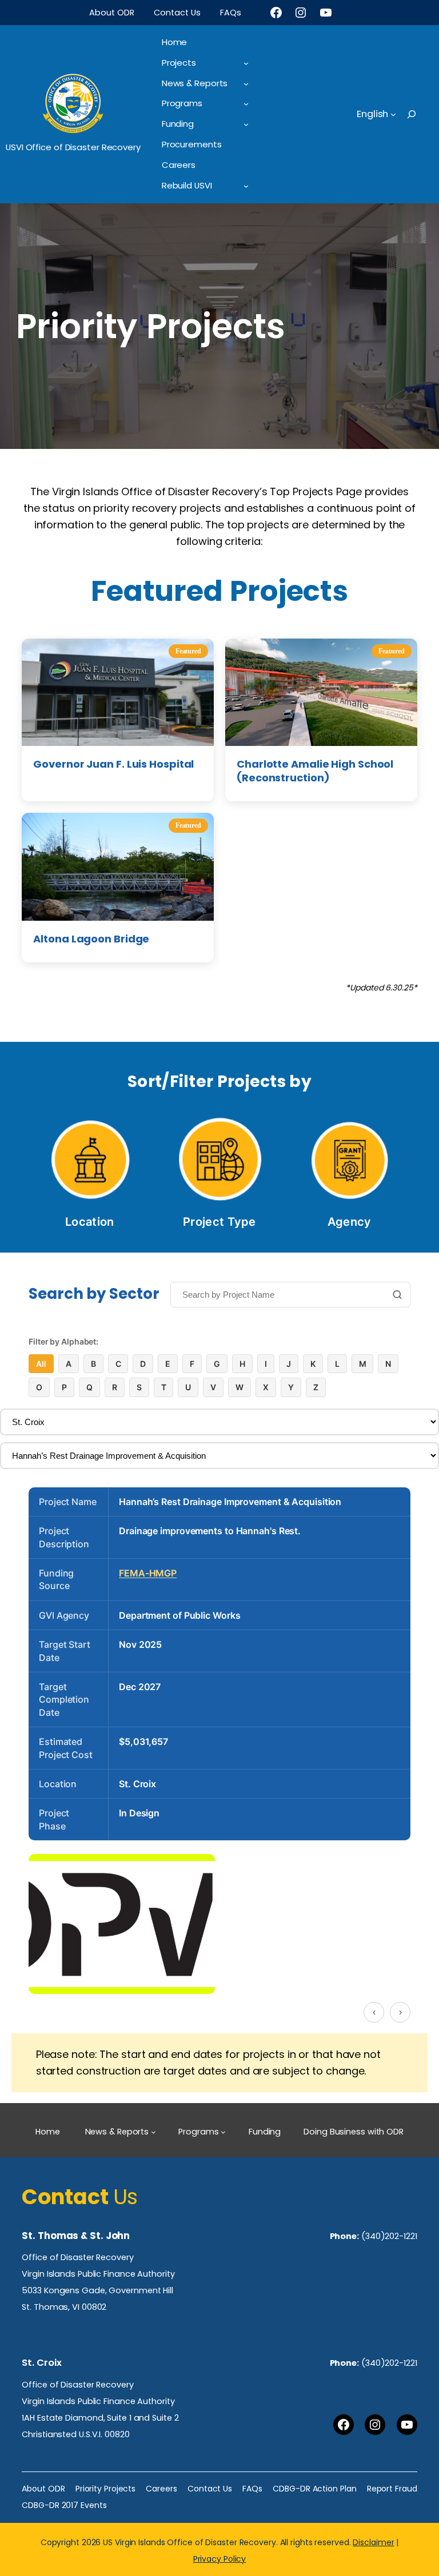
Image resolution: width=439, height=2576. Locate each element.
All (41, 1364)
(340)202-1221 (389, 2236)
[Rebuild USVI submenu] (246, 186)
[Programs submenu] (246, 104)
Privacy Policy (220, 2559)
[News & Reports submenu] (246, 84)
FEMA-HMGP (148, 1573)
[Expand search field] (422, 114)
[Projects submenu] (246, 63)
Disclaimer (373, 2542)
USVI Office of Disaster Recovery (73, 147)
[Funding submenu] (246, 124)
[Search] (397, 1296)
